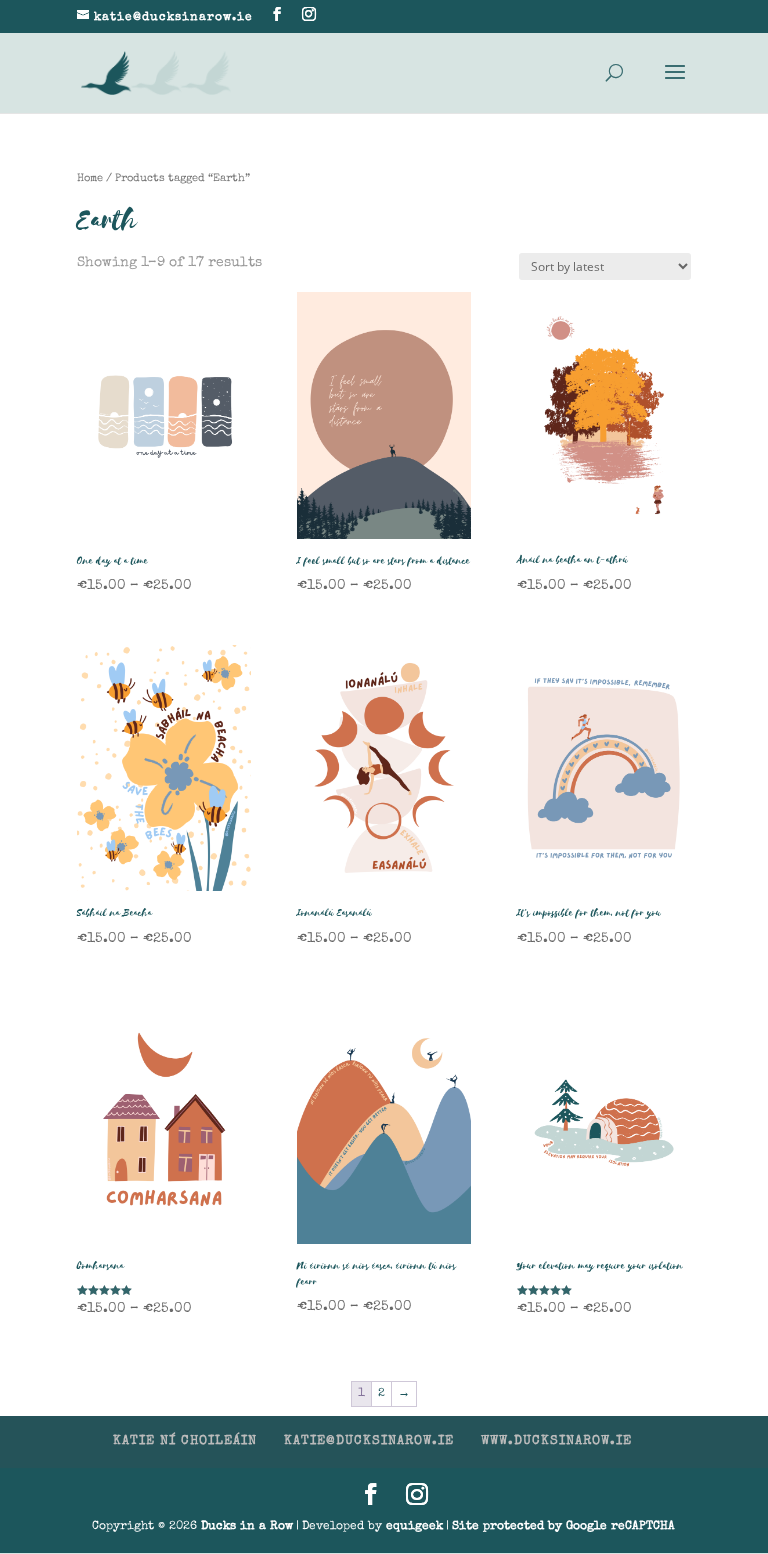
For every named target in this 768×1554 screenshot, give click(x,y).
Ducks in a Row (247, 1527)
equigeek (414, 1527)
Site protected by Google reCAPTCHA (563, 1527)
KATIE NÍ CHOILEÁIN (185, 1441)
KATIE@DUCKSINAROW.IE (369, 1441)
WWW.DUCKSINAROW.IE (556, 1441)
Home (90, 178)
